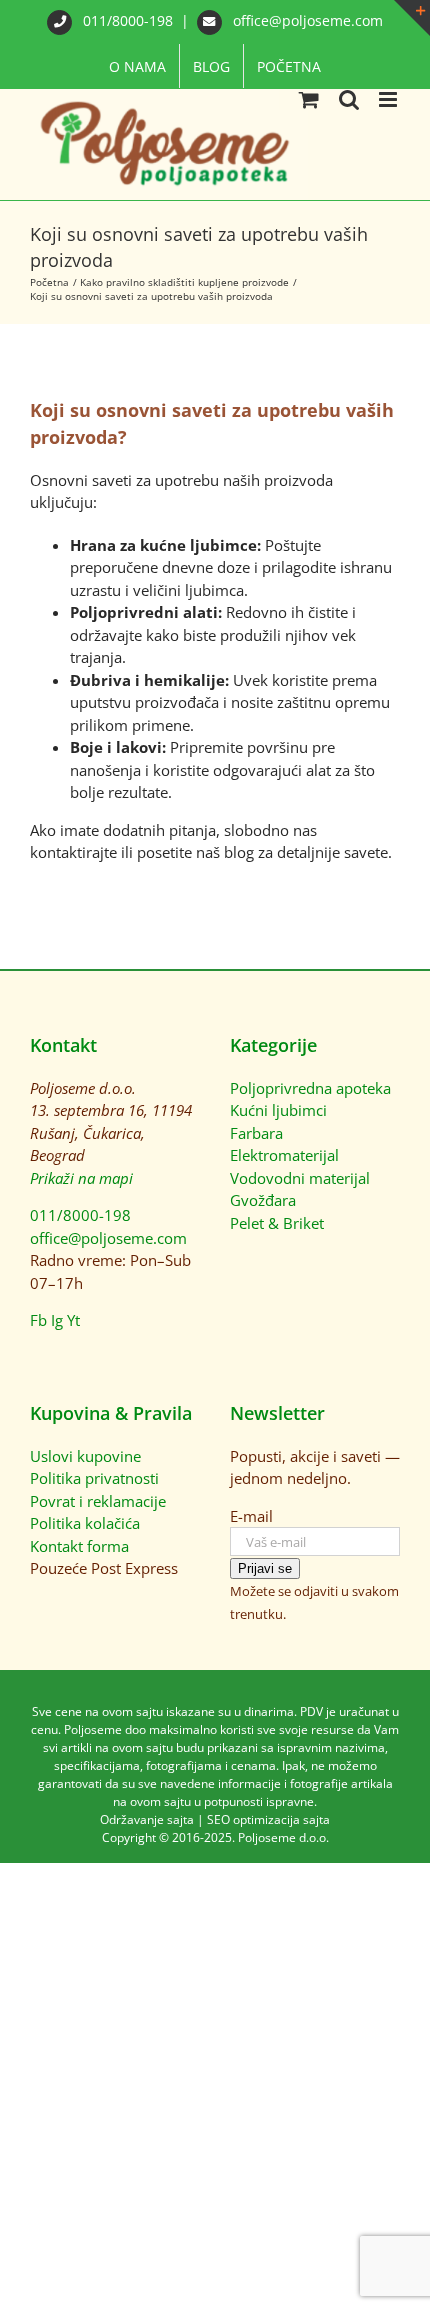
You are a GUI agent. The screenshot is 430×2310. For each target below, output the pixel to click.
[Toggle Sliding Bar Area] (412, 18)
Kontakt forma (79, 1546)
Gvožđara (263, 1200)
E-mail (251, 1516)
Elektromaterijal (284, 1155)
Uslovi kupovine (85, 1456)
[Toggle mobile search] (349, 99)
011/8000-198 (128, 20)
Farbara (256, 1133)
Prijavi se (265, 1568)
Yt (73, 1320)
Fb (38, 1320)
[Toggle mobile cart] (309, 99)
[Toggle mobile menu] (389, 99)
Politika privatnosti (94, 1478)
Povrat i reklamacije (98, 1501)
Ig (57, 1320)
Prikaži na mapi (81, 1178)
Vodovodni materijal (300, 1178)
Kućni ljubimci (278, 1110)
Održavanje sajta (147, 1819)
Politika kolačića (85, 1523)
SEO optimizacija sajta (268, 1819)
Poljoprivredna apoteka (310, 1088)
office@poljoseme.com (306, 20)
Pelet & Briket (277, 1223)
